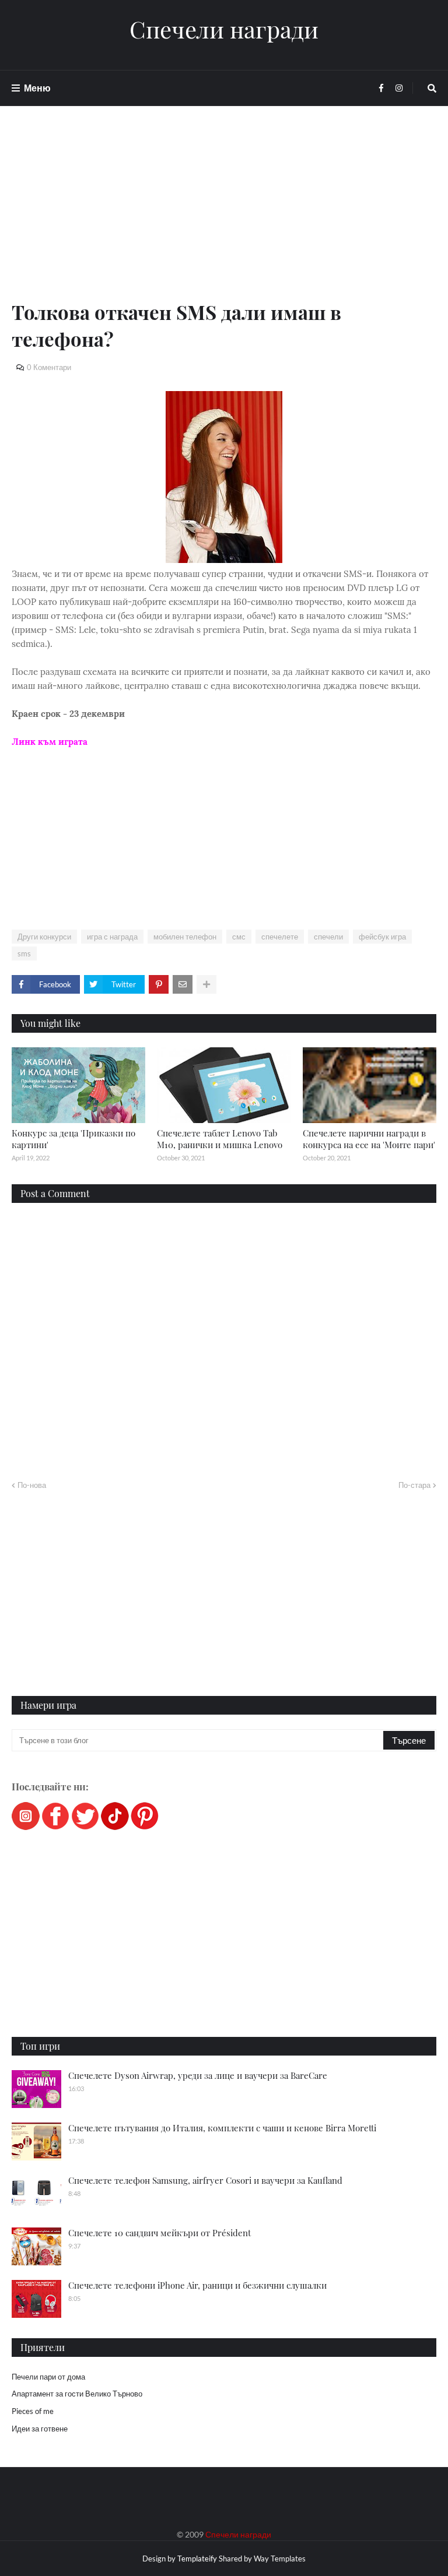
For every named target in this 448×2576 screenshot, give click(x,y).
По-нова (32, 1485)
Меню (37, 88)
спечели (328, 937)
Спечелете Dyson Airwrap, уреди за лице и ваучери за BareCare (198, 2075)
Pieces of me (33, 2411)
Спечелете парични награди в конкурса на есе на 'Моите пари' (369, 1139)
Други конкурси (44, 937)
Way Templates (280, 2559)
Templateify (197, 2559)
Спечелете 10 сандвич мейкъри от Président (160, 2233)
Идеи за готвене (40, 2429)
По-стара (414, 1485)
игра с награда (112, 937)
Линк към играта (50, 742)
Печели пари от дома (48, 2377)
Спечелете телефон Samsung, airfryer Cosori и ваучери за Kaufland (205, 2180)
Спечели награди (224, 29)
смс (239, 937)
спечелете (280, 937)
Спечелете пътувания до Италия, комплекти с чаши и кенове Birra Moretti (222, 2128)
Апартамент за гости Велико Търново (77, 2394)
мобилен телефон (185, 937)
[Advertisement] (224, 217)
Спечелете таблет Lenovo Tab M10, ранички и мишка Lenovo (220, 1139)
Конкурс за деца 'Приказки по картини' (73, 1139)
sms (24, 953)
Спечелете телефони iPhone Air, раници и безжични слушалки (197, 2285)
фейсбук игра (382, 937)
